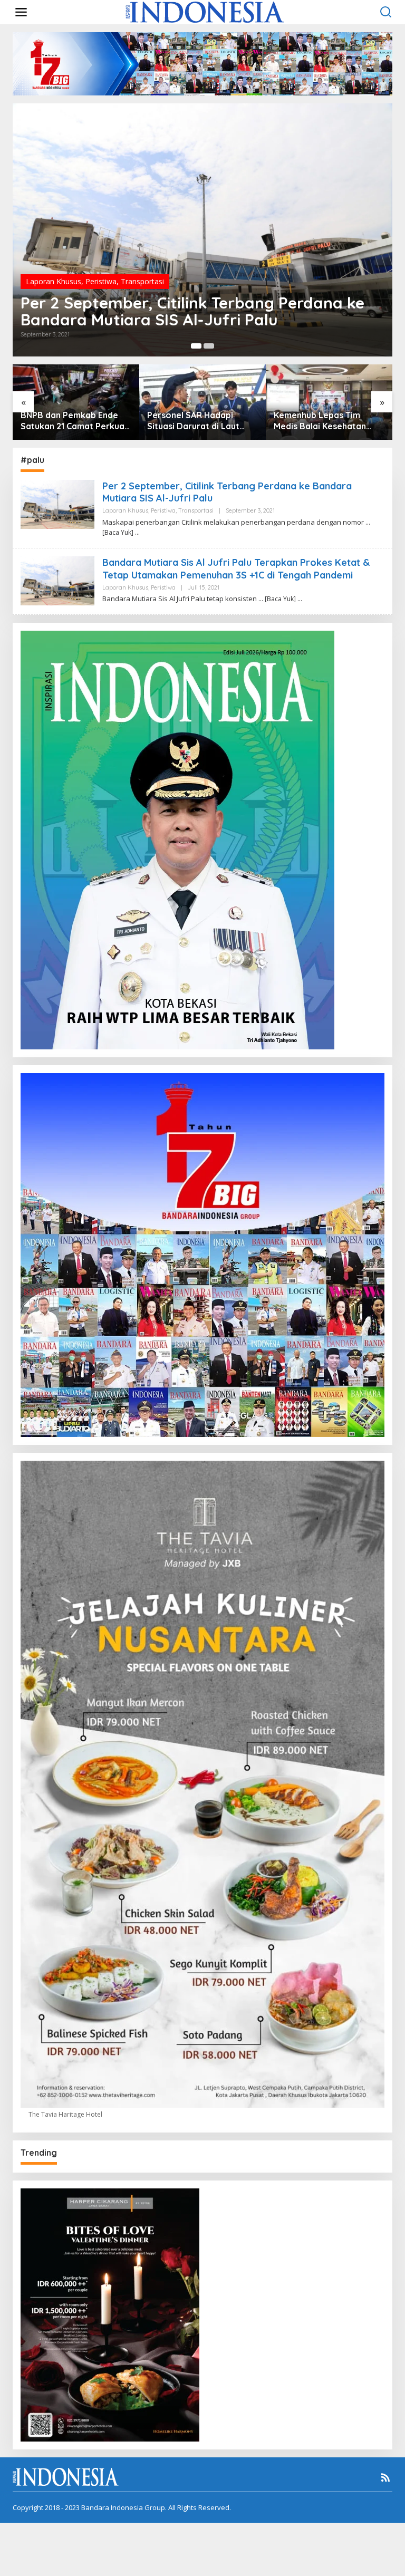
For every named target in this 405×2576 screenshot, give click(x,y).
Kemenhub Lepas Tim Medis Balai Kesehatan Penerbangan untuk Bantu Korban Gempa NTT (327, 421)
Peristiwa (101, 281)
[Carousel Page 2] (209, 346)
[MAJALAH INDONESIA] (205, 11)
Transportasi (142, 281)
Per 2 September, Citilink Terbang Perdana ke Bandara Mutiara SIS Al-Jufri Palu (192, 311)
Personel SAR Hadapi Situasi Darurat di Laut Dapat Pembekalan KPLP (198, 421)
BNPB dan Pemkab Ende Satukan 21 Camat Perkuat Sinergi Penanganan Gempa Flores (74, 421)
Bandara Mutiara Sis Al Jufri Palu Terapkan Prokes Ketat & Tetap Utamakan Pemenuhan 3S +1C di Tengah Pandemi (236, 568)
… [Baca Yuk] (277, 599)
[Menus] (21, 12)
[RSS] (385, 2477)
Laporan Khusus (54, 281)
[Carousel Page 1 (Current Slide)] (196, 346)
